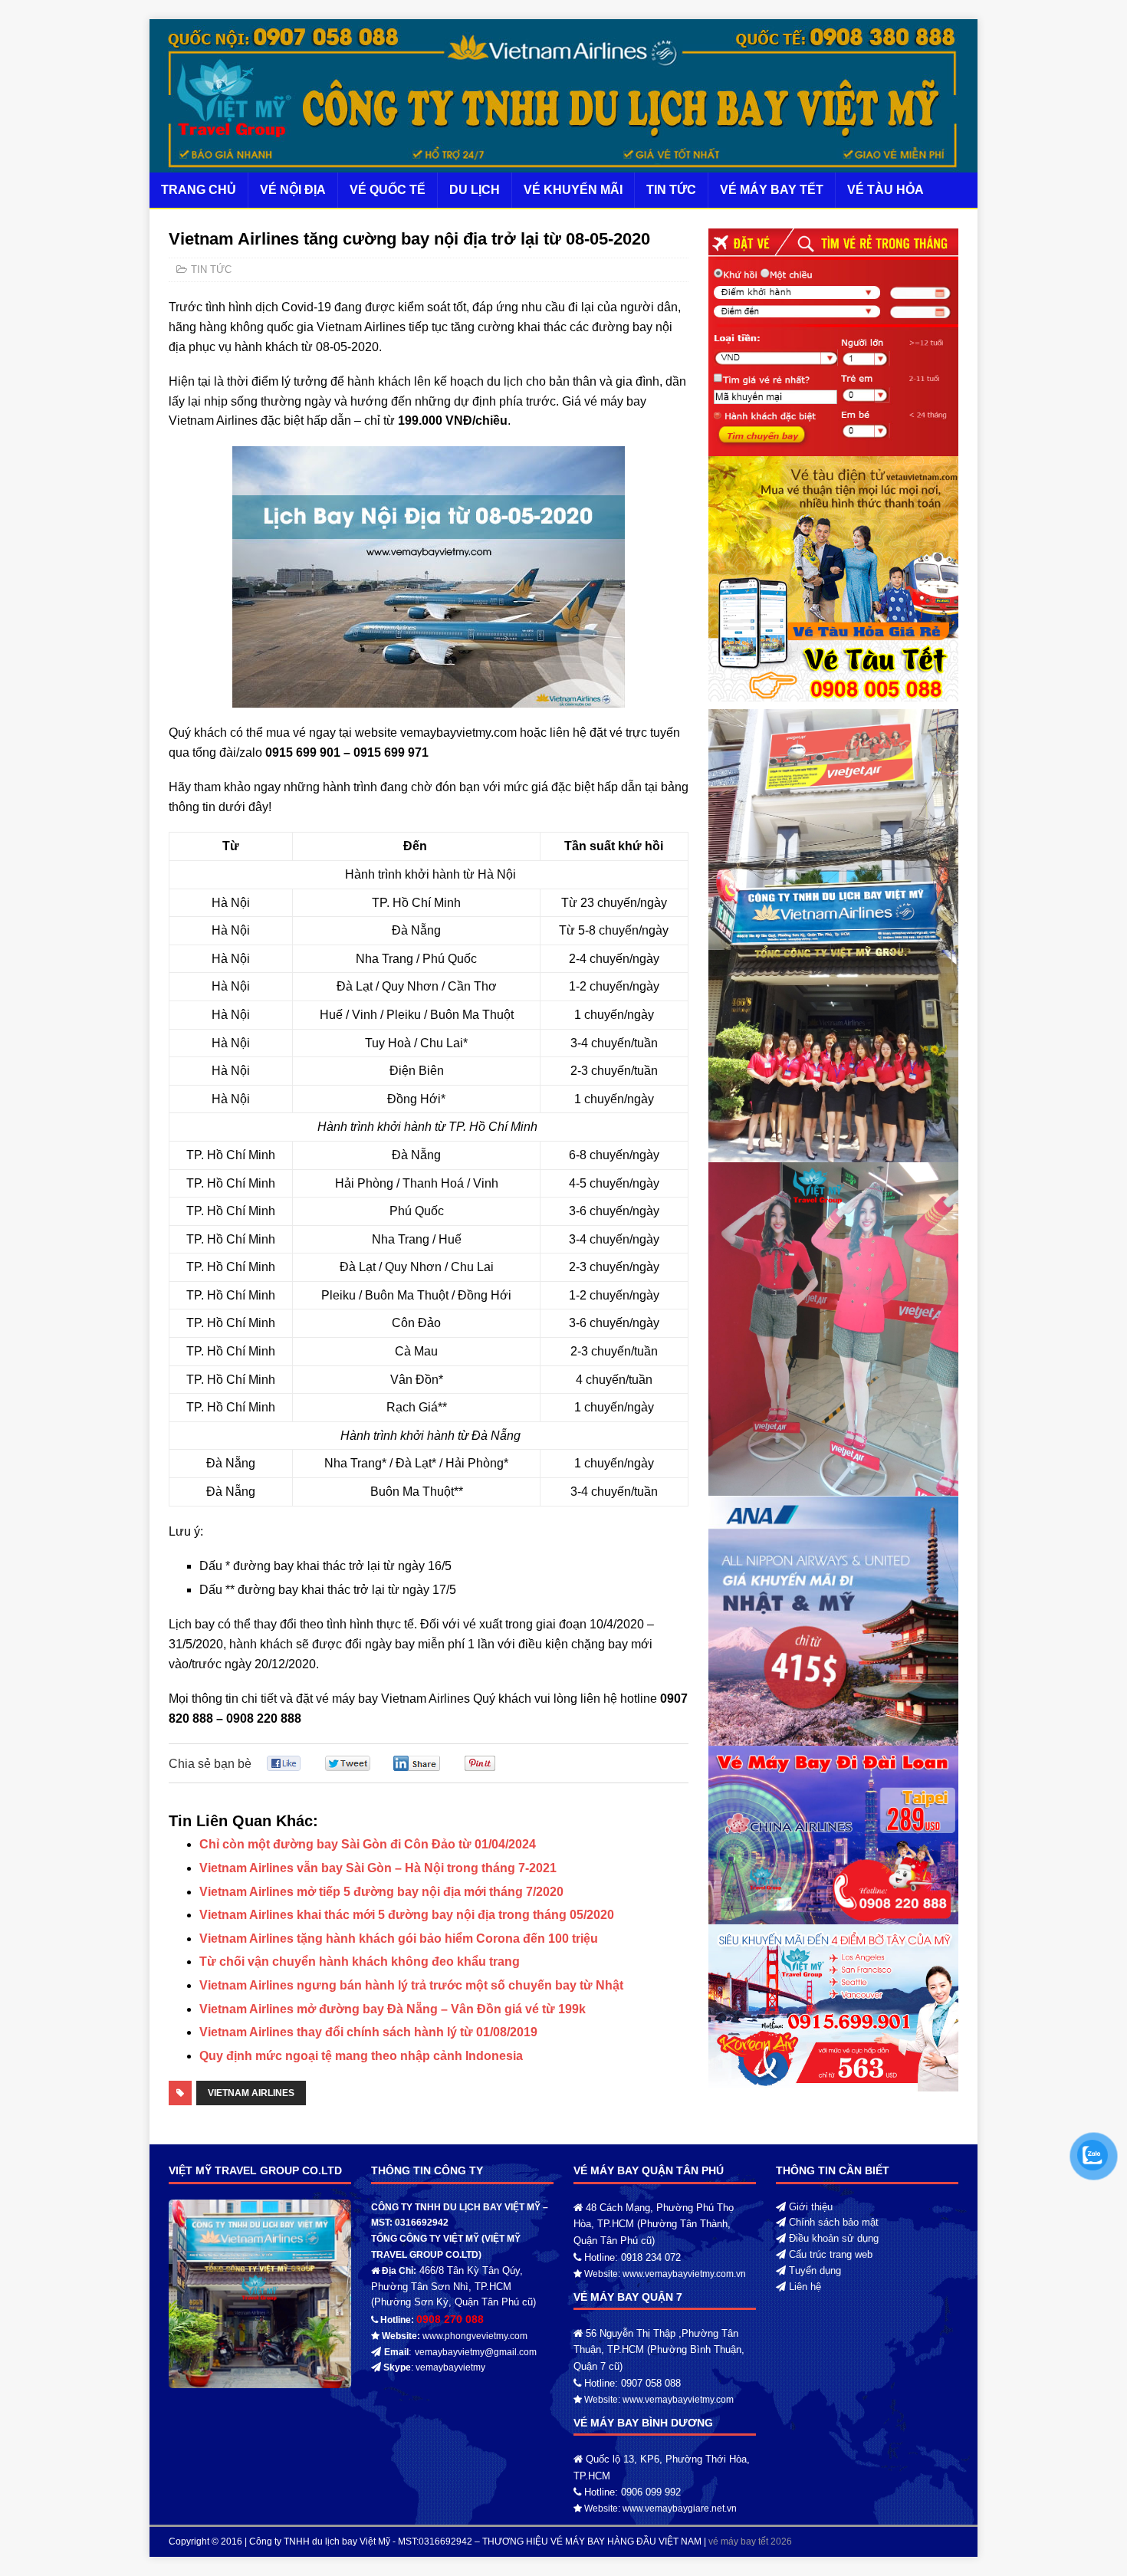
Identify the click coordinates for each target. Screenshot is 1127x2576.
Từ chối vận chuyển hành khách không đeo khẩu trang (360, 1962)
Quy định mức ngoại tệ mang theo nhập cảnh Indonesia (361, 2056)
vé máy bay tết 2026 (750, 2541)
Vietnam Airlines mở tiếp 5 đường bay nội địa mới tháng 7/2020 (381, 1892)
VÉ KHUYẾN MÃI (573, 190)
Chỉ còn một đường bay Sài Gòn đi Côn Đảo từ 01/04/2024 (368, 1844)
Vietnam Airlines (251, 2093)
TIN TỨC (671, 190)
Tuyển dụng (815, 2270)
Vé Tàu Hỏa (886, 190)
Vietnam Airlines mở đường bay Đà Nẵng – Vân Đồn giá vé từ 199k (393, 2009)
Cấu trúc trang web (831, 2254)
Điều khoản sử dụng (834, 2238)
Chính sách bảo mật (834, 2222)
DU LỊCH (475, 190)
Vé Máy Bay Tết (772, 190)
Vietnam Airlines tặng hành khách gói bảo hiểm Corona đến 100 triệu (399, 1939)
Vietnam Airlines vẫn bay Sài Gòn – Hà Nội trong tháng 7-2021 (378, 1868)
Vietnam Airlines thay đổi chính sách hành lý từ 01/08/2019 (368, 2032)
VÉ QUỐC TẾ (388, 190)
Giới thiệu (811, 2207)
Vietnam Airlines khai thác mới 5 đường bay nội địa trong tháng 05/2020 (407, 1915)
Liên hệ (805, 2287)
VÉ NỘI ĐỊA (293, 190)
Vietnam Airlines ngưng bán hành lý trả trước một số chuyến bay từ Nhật (411, 1985)
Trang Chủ (199, 190)
